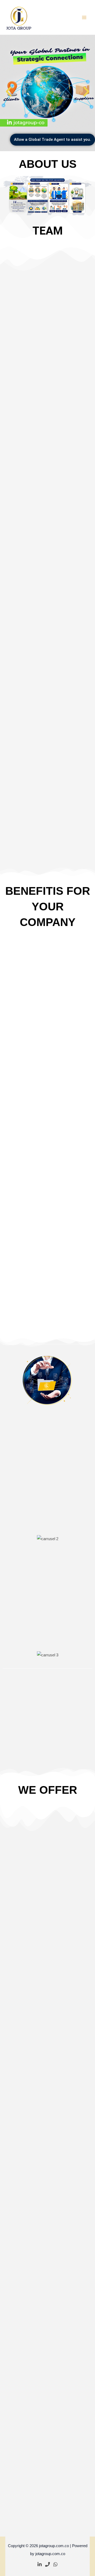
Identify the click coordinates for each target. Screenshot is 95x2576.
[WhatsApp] (55, 2564)
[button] (9, 92)
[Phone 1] (47, 2564)
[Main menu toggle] (84, 17)
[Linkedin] (40, 2564)
